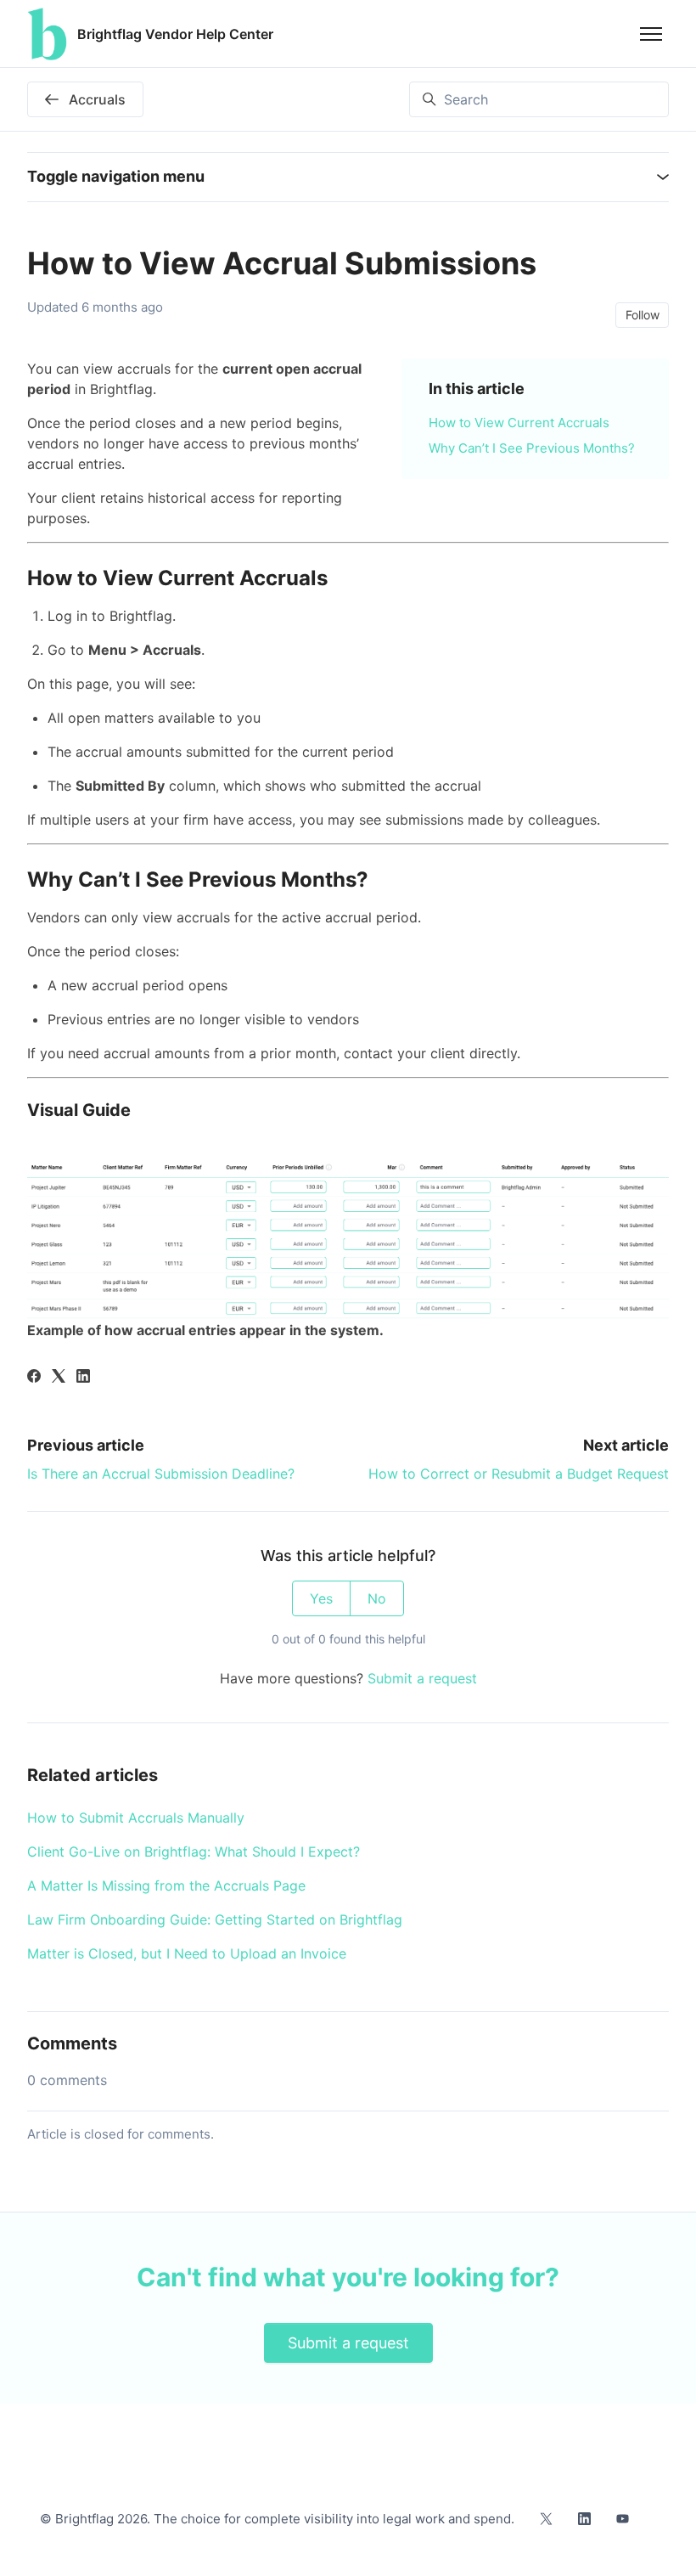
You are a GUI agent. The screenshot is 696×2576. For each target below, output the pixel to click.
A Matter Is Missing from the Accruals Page (166, 1885)
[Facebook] (34, 1378)
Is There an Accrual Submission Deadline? (161, 1474)
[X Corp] (59, 1378)
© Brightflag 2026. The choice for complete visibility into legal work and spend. (277, 2519)
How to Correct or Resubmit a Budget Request (519, 1474)
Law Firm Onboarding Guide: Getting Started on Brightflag (215, 1919)
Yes (321, 1598)
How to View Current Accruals (519, 423)
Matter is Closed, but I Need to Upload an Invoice (187, 1953)
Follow (643, 315)
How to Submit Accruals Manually (136, 1818)
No (377, 1598)
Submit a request (422, 1678)
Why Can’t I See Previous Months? (532, 448)
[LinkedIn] (83, 1378)
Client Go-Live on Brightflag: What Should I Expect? (194, 1852)
